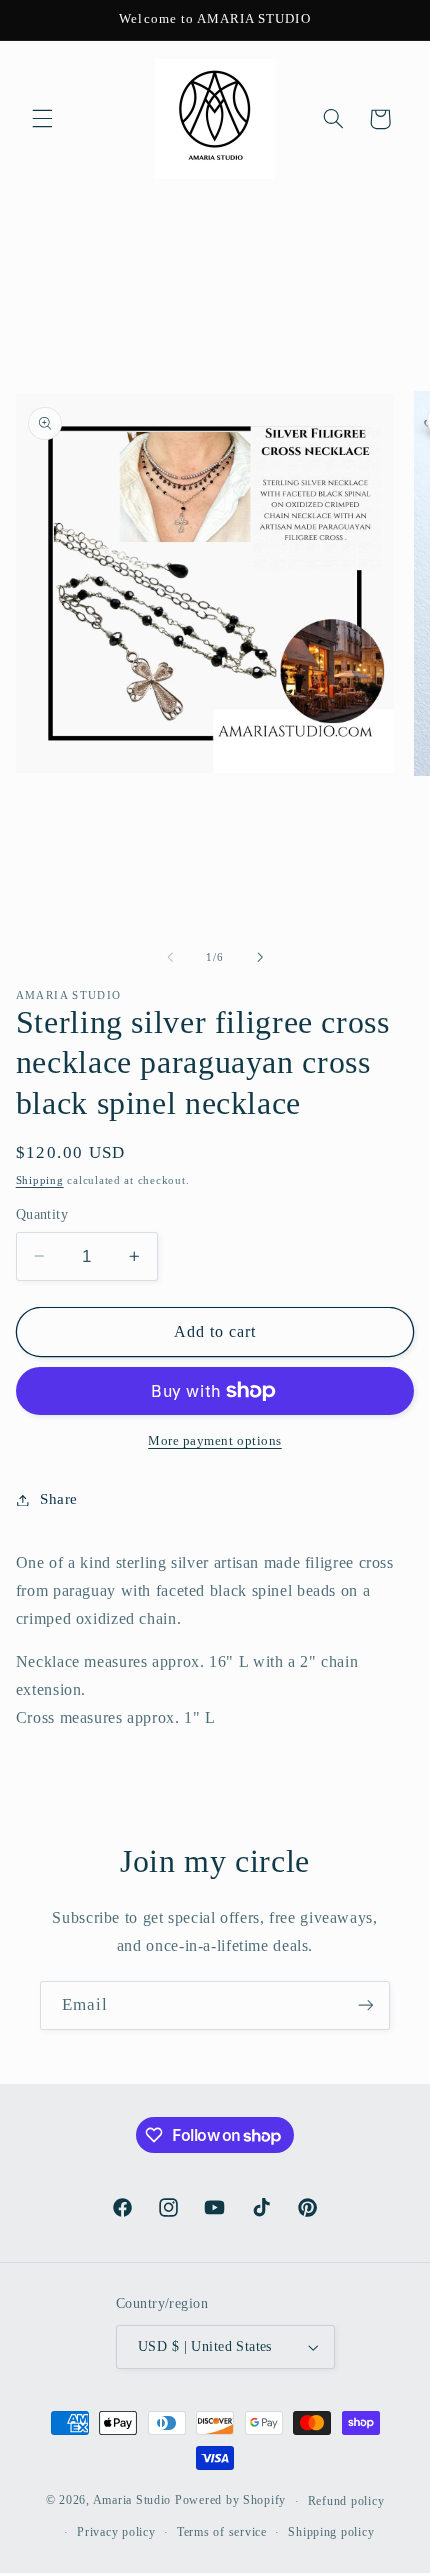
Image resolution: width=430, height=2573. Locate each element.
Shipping (40, 1180)
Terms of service (222, 2532)
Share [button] (59, 1499)
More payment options (215, 1441)
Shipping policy (331, 2532)
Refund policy (346, 2501)
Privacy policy (116, 2532)
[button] (42, 119)
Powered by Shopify (230, 2501)
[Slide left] (170, 958)
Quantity (42, 1214)
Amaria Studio (132, 2501)
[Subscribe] (366, 2005)
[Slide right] (260, 958)
